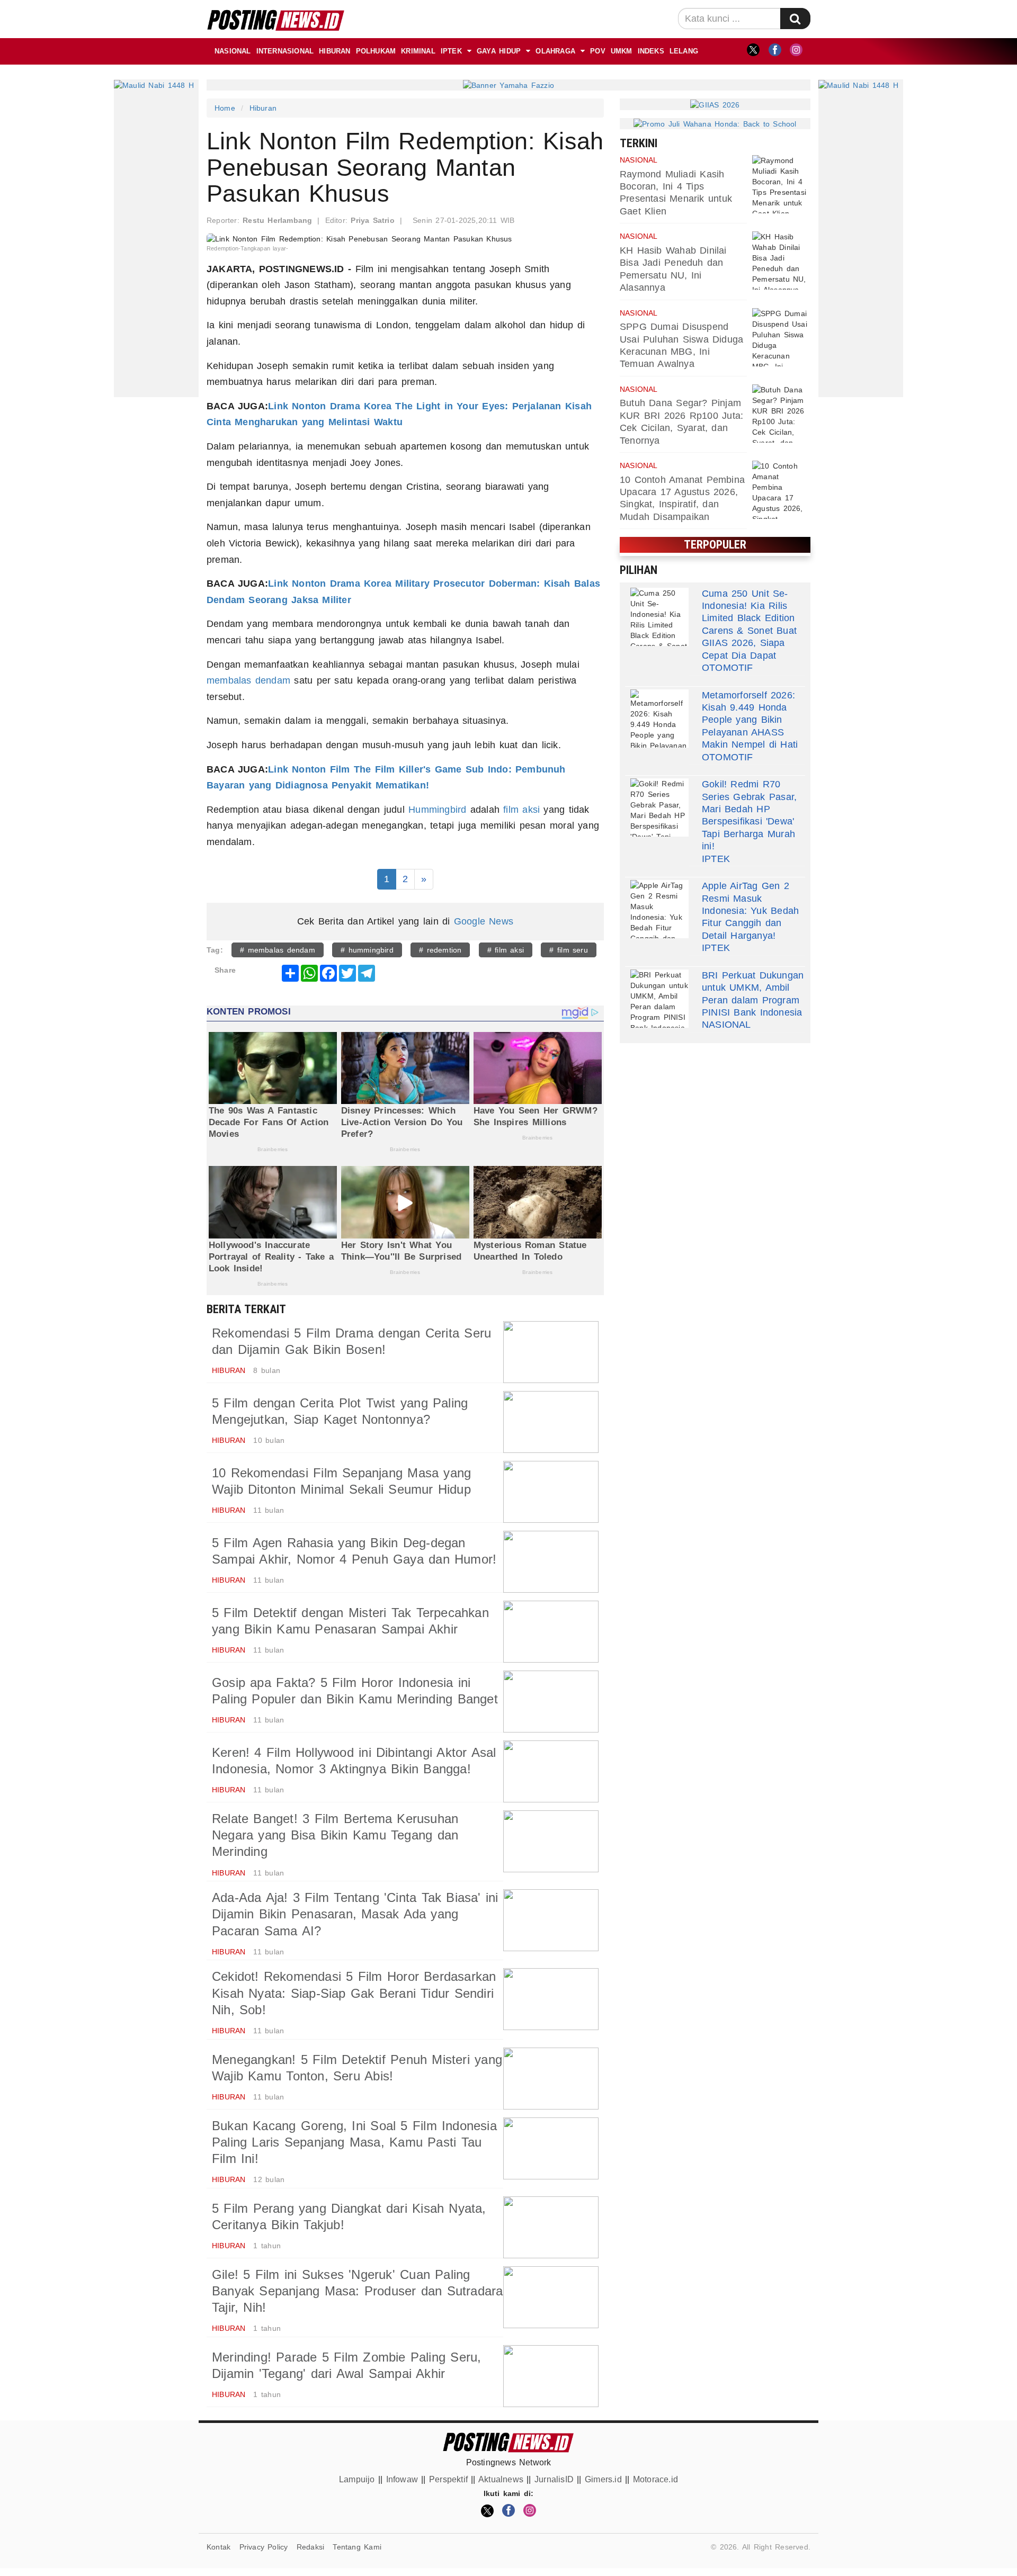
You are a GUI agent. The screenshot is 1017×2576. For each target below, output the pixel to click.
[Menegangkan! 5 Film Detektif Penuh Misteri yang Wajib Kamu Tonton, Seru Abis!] (551, 2079)
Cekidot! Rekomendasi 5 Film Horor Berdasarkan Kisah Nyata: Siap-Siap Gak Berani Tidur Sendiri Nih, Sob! (354, 1993)
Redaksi (310, 2547)
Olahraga (555, 51)
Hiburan (334, 51)
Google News (484, 921)
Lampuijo (357, 2479)
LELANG (684, 51)
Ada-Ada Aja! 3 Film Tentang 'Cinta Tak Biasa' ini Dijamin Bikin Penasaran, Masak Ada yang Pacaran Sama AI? (355, 1914)
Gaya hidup (499, 51)
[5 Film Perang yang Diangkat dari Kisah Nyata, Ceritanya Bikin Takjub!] (551, 2227)
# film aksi (506, 950)
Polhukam (376, 51)
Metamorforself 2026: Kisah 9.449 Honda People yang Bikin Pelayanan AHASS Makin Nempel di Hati (750, 720)
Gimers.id (603, 2479)
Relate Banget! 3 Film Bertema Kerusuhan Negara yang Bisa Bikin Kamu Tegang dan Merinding (335, 1835)
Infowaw (402, 2479)
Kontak (218, 2547)
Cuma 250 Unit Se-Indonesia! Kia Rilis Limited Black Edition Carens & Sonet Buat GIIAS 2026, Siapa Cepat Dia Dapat (749, 625)
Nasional (233, 51)
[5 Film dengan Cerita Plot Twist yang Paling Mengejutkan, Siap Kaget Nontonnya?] (551, 1422)
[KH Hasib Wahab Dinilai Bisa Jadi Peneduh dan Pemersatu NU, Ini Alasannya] (781, 261)
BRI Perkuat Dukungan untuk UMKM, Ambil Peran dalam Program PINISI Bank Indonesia (753, 994)
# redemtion (440, 950)
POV (598, 51)
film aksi (521, 810)
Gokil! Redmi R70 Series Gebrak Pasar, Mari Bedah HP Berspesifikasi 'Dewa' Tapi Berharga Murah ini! (749, 815)
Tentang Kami (357, 2547)
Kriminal (418, 51)
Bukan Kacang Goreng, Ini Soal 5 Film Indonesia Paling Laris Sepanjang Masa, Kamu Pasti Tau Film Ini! (354, 2142)
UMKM (622, 51)
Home (225, 108)
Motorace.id (655, 2479)
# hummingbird (367, 950)
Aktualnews (501, 2479)
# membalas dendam (278, 950)
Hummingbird (437, 810)
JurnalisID (554, 2479)
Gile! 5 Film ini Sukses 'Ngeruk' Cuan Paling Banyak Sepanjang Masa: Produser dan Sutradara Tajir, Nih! (358, 2291)
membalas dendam (248, 680)
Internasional (285, 51)
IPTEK (451, 51)
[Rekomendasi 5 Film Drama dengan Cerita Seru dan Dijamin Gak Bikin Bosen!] (551, 1352)
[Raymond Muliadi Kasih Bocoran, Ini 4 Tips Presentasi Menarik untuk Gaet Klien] (781, 184)
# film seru (568, 950)
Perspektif (448, 2479)
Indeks (651, 51)
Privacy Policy (264, 2547)
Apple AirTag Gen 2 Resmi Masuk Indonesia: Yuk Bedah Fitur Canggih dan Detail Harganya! (750, 911)
